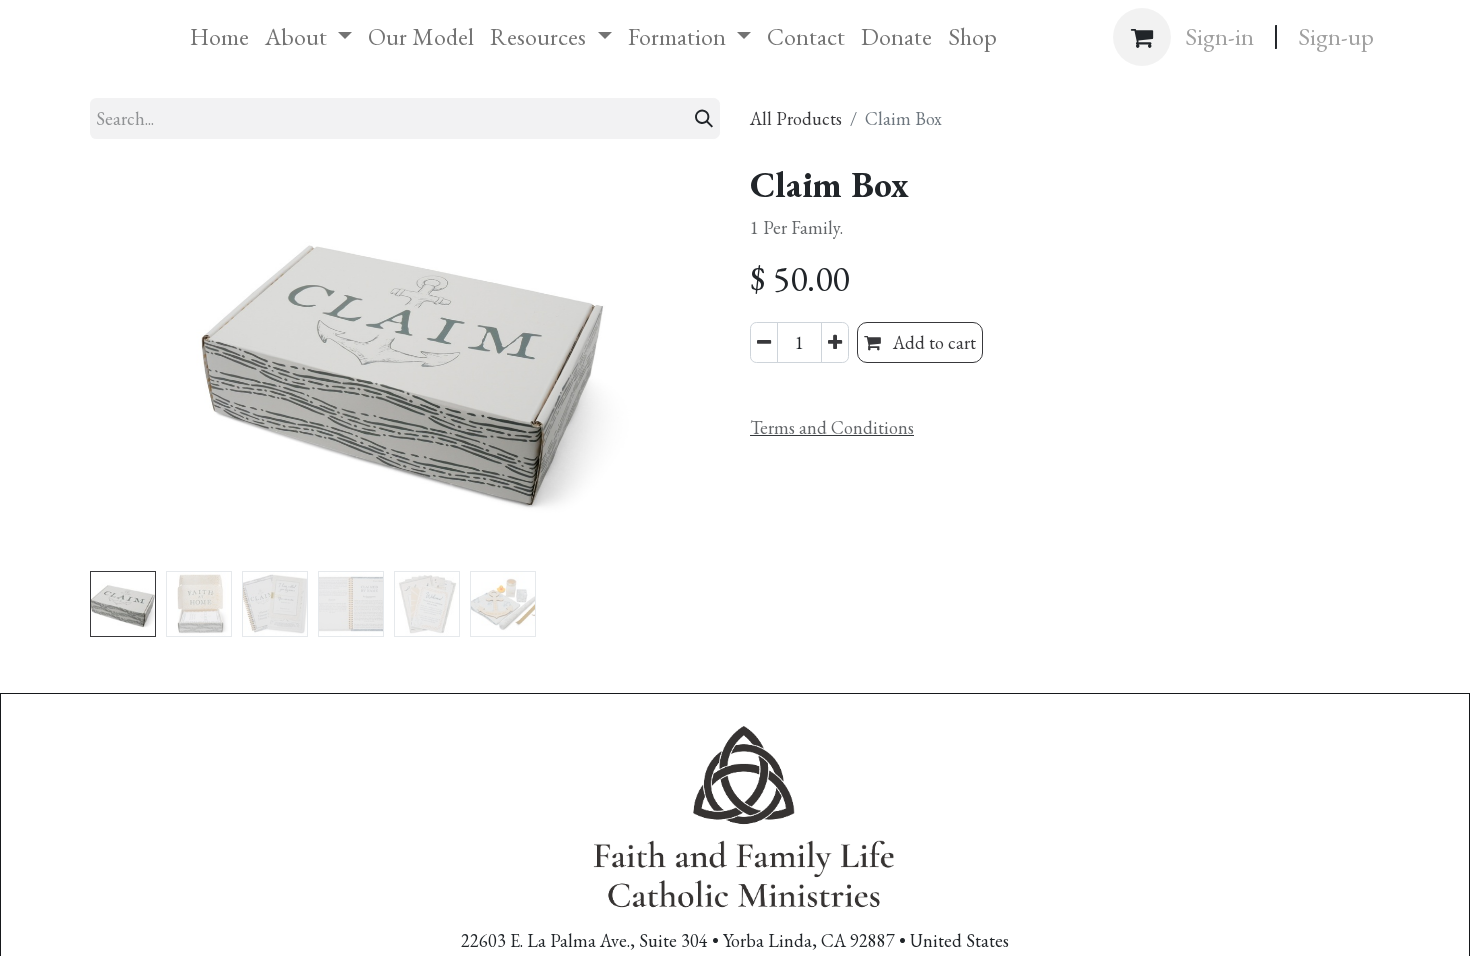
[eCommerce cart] (1142, 37)
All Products (796, 118)
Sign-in (1219, 36)
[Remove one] (764, 342)
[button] (137, 363)
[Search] (704, 118)
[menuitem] (219, 37)
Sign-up (1336, 36)
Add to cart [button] (932, 342)
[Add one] (835, 342)
